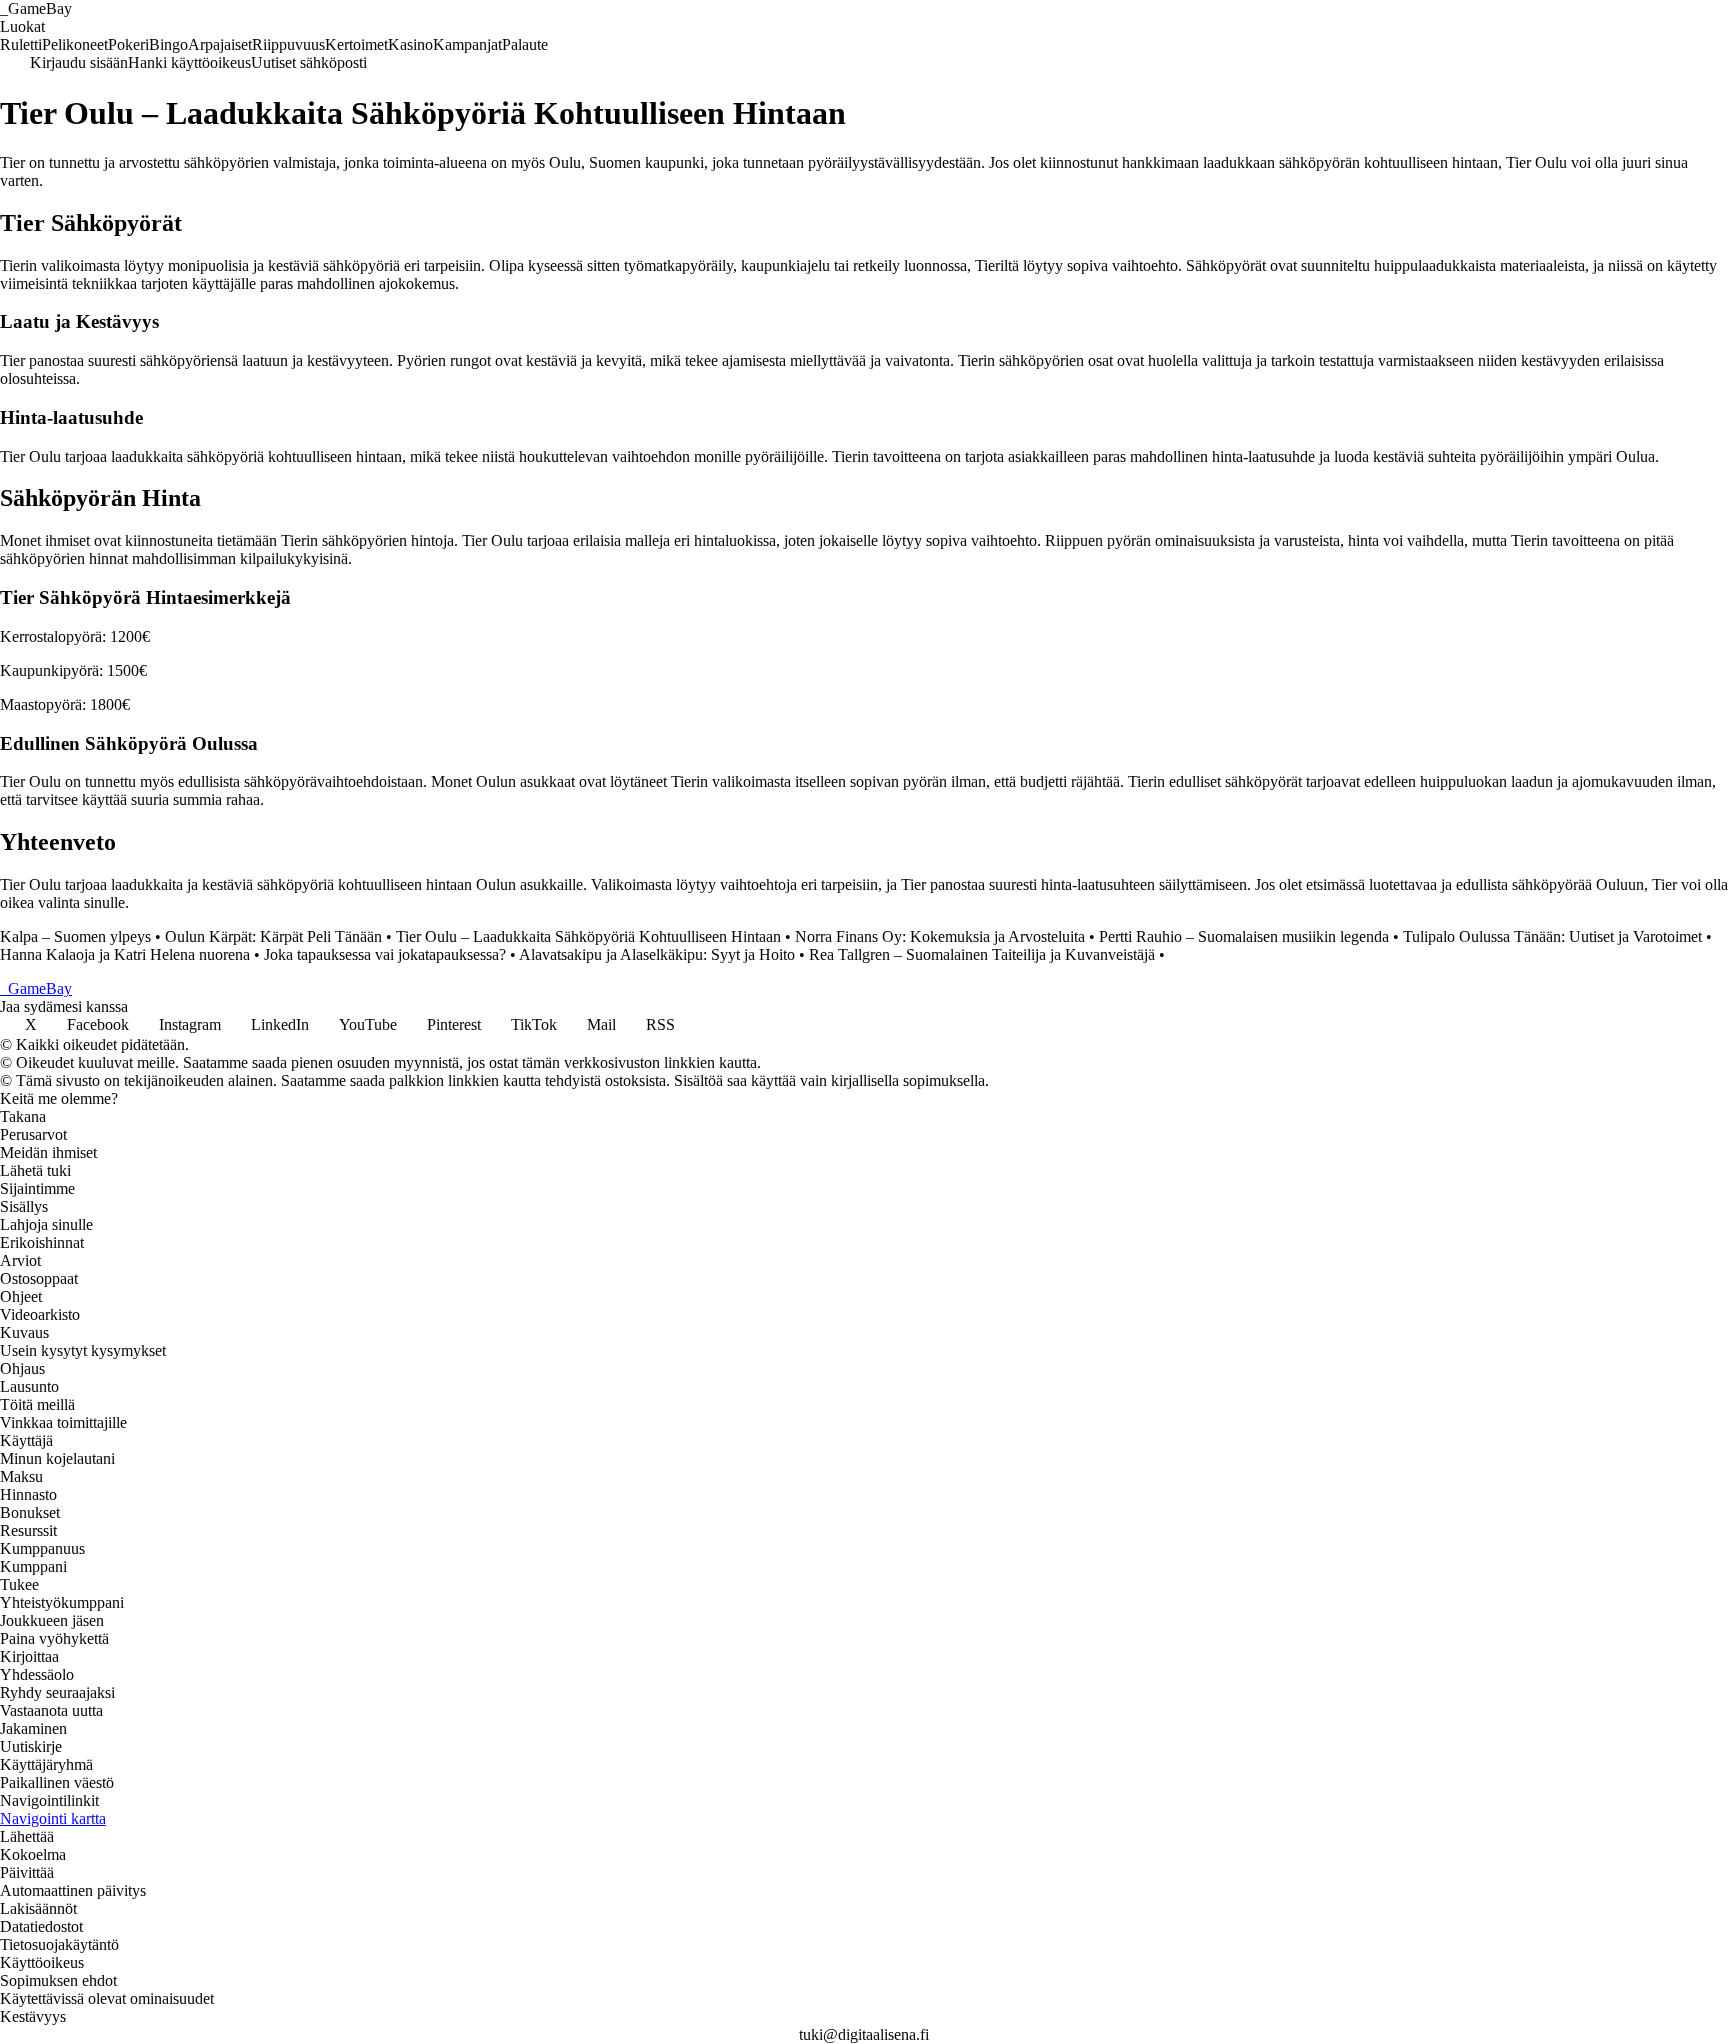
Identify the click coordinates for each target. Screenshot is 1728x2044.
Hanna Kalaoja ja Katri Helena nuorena (125, 954)
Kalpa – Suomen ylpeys (75, 936)
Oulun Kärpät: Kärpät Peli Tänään (273, 936)
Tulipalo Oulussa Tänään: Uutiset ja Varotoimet (1552, 936)
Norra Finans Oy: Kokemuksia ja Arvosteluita (940, 936)
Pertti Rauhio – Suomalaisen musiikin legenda (1244, 936)
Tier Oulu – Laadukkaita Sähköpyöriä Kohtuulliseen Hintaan (588, 936)
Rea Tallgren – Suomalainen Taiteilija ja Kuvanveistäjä (982, 954)
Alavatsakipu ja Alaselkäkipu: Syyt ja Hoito (657, 954)
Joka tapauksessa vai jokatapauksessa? (385, 954)
